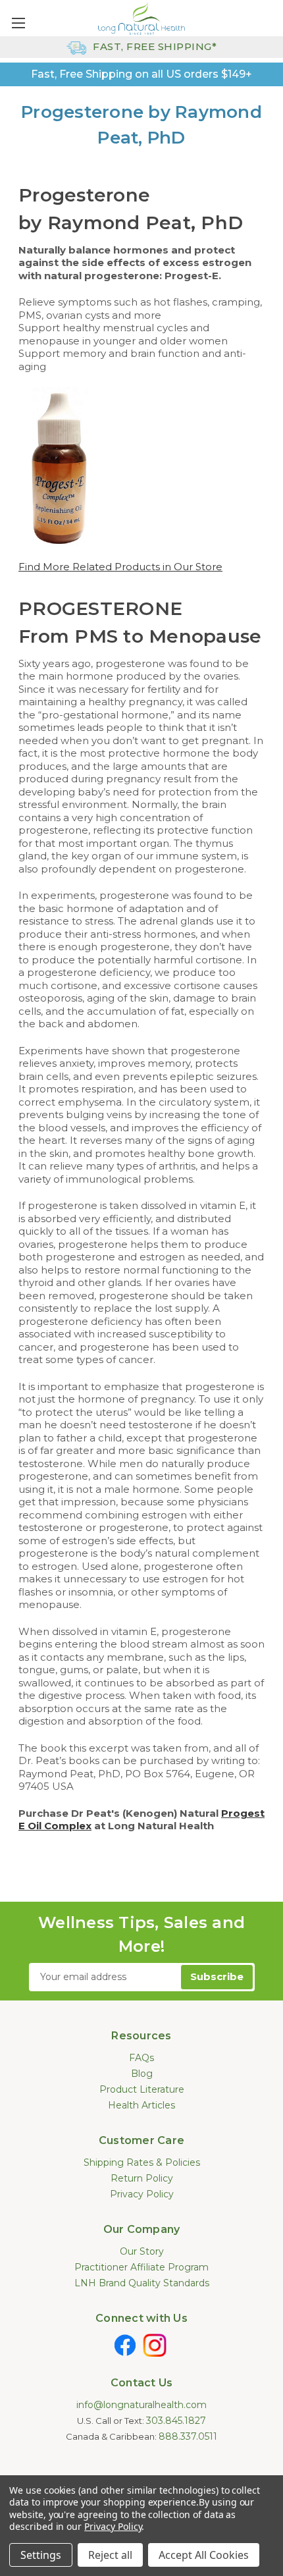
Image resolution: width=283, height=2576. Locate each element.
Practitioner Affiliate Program (141, 2267)
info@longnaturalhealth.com (141, 2405)
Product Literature (142, 2089)
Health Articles (141, 2105)
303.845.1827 (176, 2421)
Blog (142, 2074)
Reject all (110, 2555)
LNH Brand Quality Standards (142, 2283)
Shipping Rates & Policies (142, 2162)
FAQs (141, 2058)
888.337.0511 (188, 2436)
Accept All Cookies (204, 2555)
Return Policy (142, 2178)
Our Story (142, 2251)
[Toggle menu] (18, 23)
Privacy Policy (142, 2194)
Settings (41, 2555)
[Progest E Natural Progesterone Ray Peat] (60, 466)
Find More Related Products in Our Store (120, 567)
